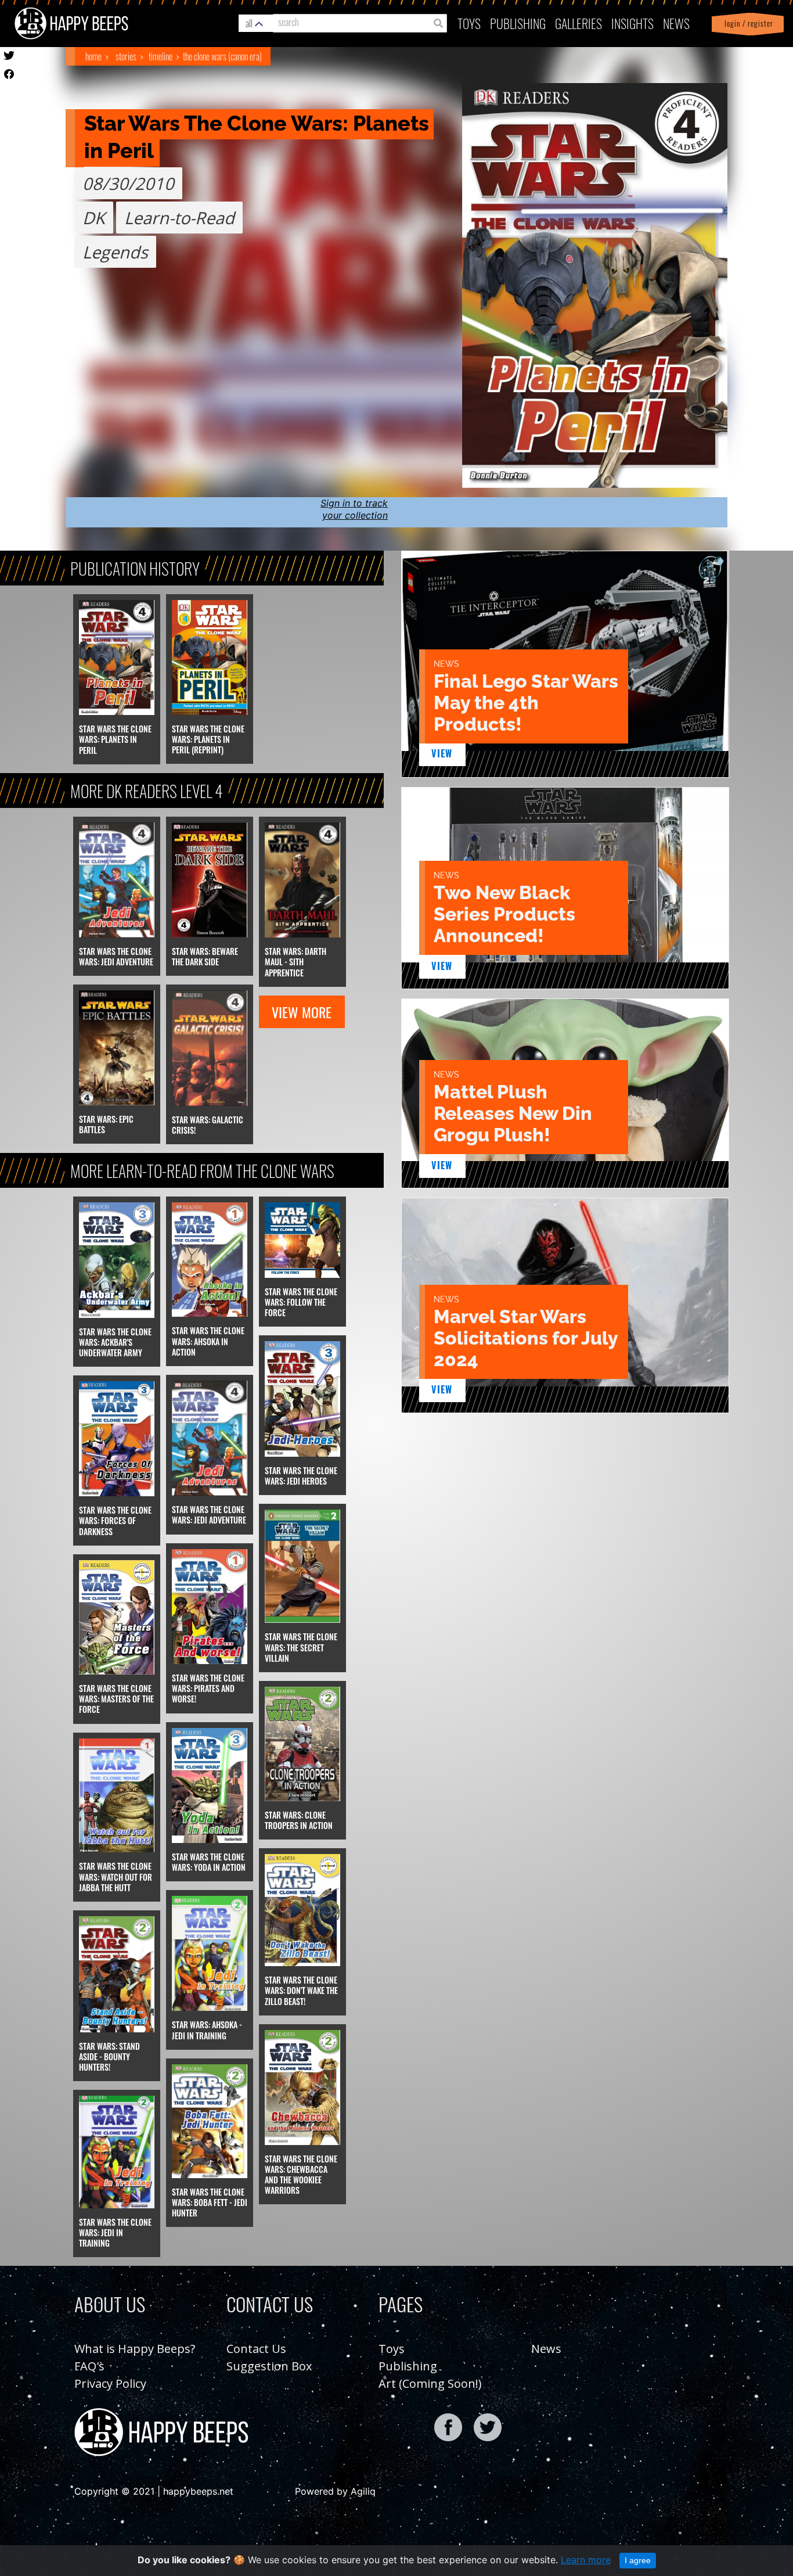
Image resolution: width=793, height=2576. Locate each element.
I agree (638, 2560)
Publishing (408, 2366)
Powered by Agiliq (335, 2491)
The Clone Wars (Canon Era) (222, 56)
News (676, 23)
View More (302, 1012)
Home (93, 56)
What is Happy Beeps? (135, 2349)
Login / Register (747, 24)
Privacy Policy (110, 2383)
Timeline (161, 56)
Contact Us (256, 2349)
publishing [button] (518, 23)
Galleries (578, 23)
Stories (126, 56)
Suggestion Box (269, 2366)
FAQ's (89, 2366)
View (442, 753)
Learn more (586, 2560)
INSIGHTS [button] (632, 23)
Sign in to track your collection (354, 509)
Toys (469, 23)
